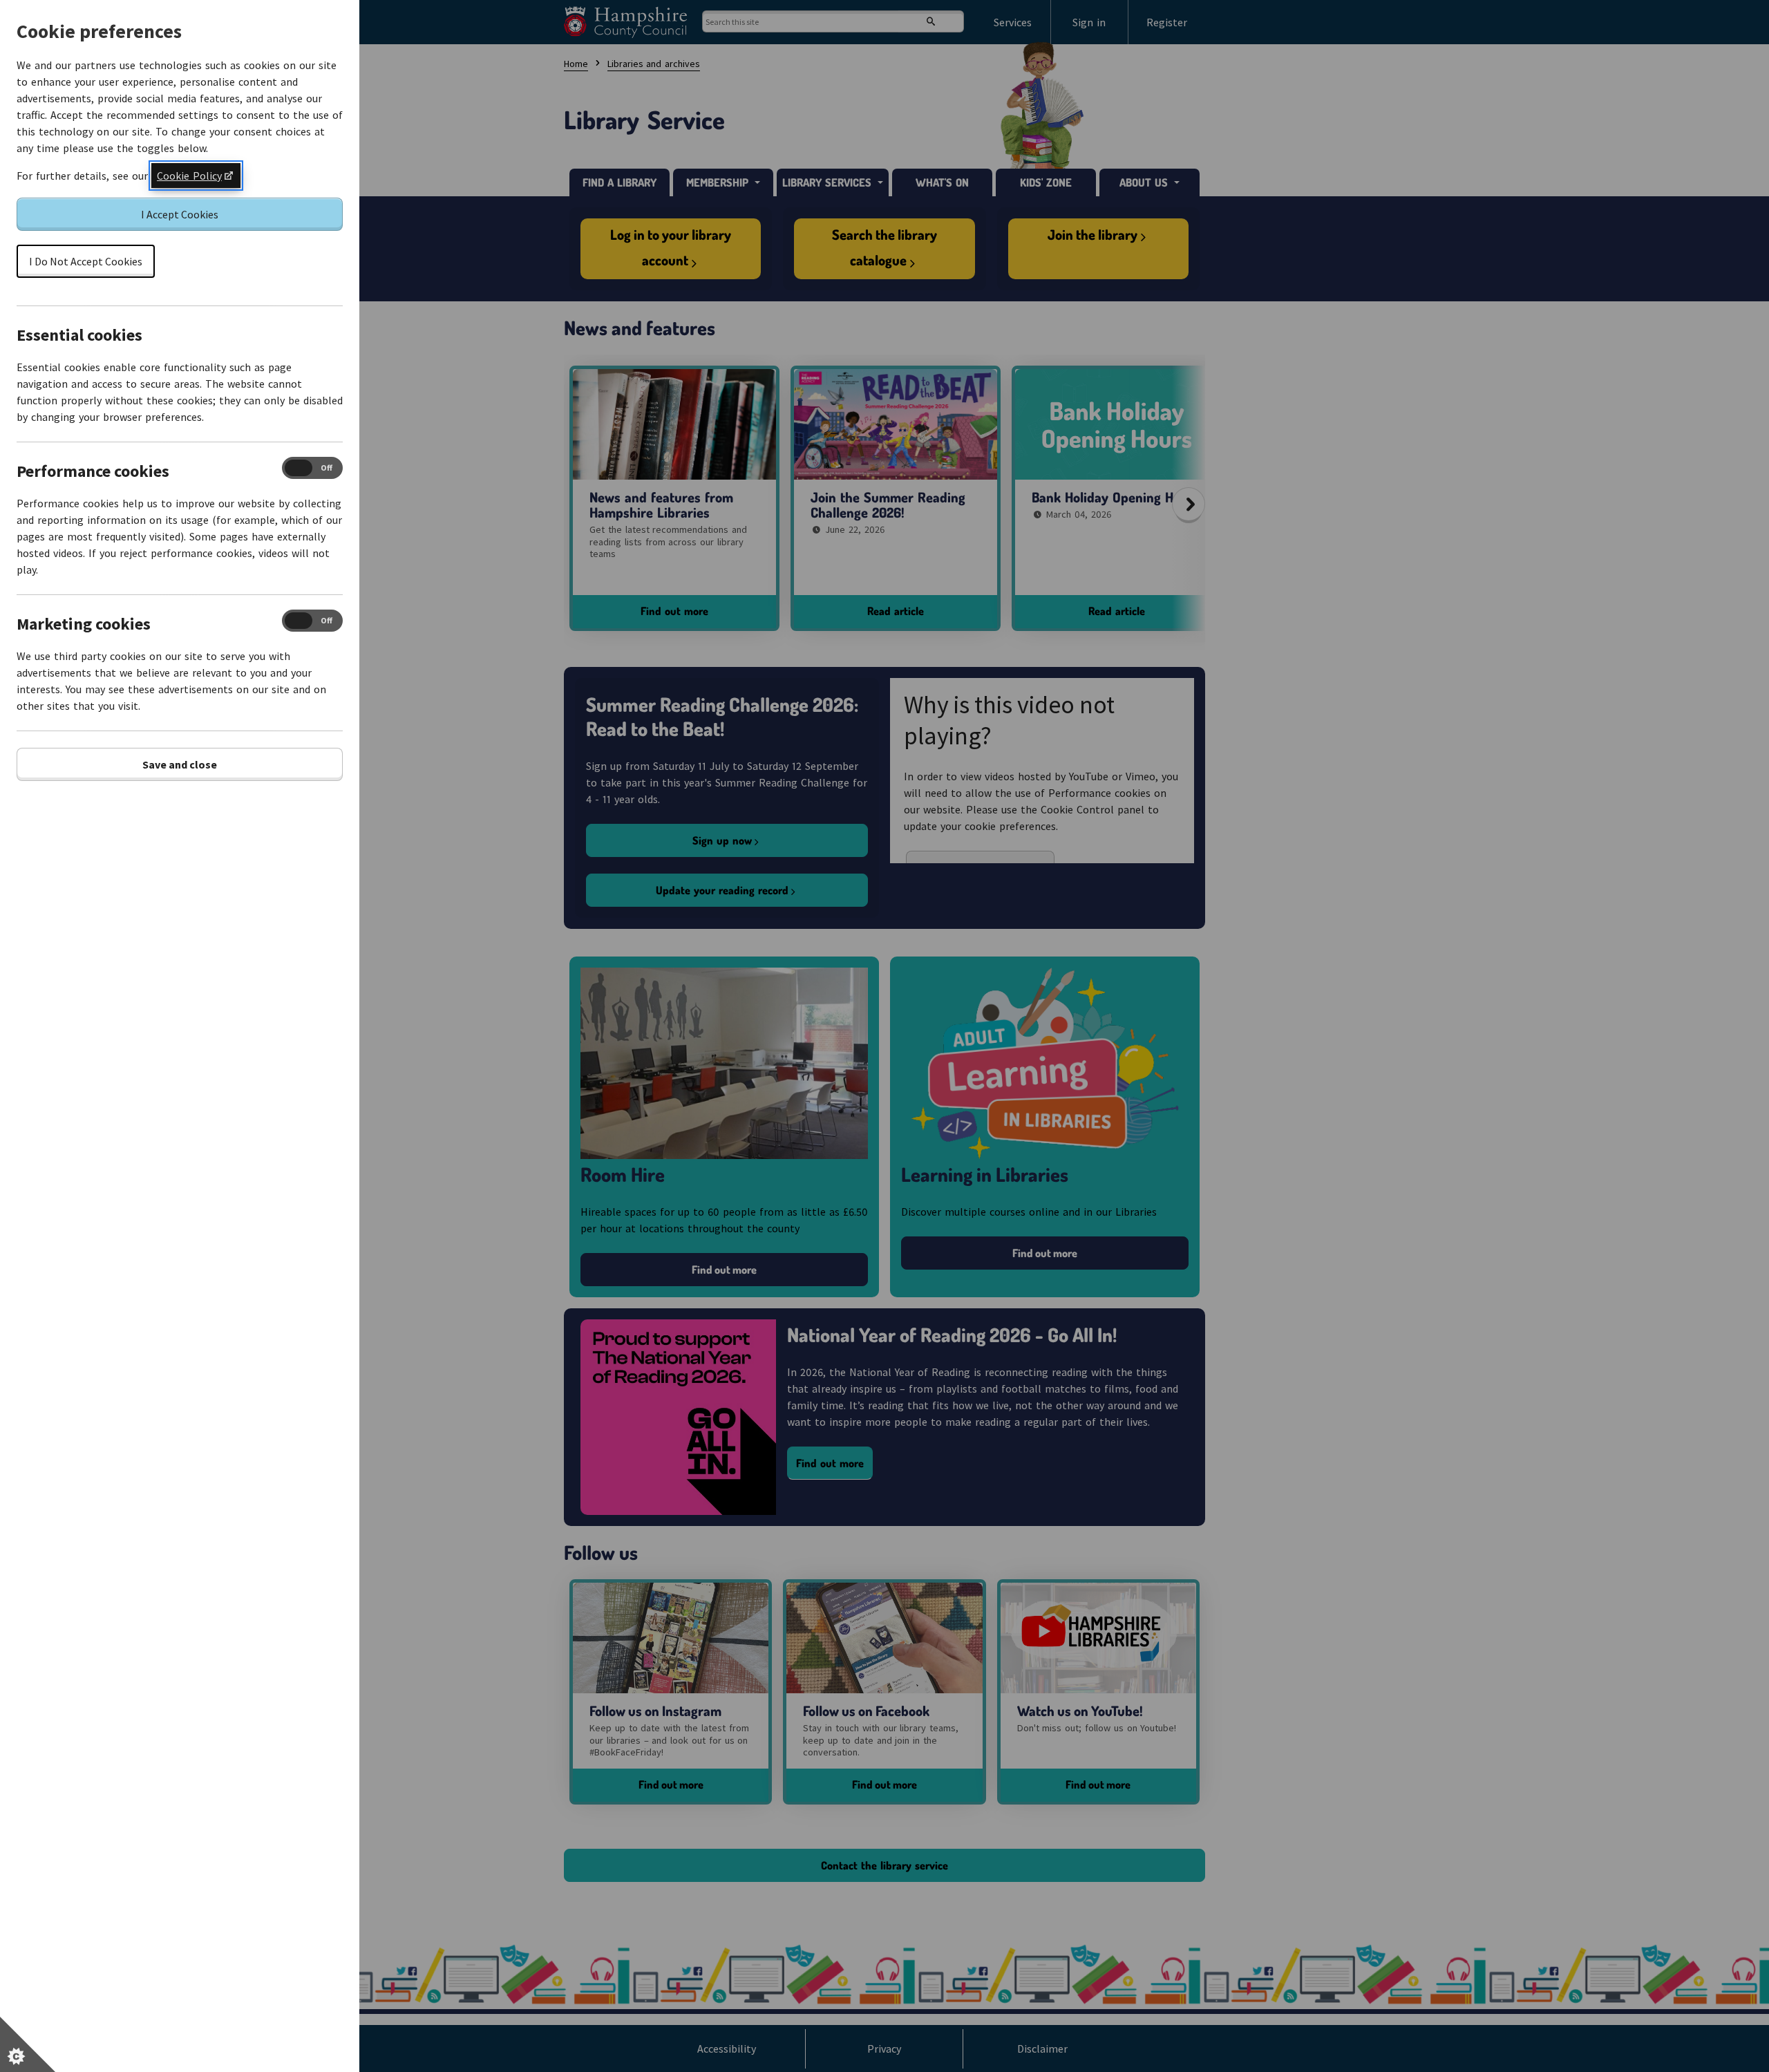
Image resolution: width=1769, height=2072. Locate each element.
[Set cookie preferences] (28, 2044)
